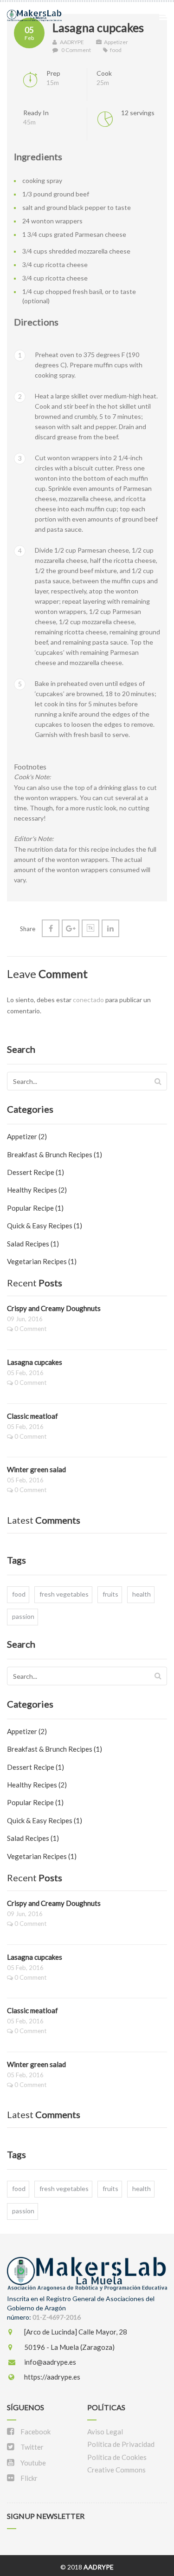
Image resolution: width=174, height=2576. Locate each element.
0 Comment (76, 50)
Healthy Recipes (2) (37, 1190)
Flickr (28, 2478)
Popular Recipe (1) (35, 1208)
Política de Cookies (117, 2457)
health (142, 1594)
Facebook (35, 2432)
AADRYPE (71, 42)
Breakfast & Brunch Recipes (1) (55, 1154)
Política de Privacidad (121, 2444)
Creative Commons (116, 2470)
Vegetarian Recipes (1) (42, 1261)
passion (23, 1616)
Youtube (32, 2463)
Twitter (31, 2447)
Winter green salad (36, 1469)
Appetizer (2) (27, 1136)
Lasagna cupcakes (98, 27)
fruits (110, 1594)
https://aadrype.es (52, 2377)
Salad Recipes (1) (33, 1244)
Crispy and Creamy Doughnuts (54, 1308)
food (116, 50)
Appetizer (116, 42)
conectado (88, 1000)
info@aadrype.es (49, 2362)
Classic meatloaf (32, 1416)
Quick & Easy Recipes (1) (45, 1226)
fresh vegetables (64, 1594)
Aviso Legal (105, 2432)
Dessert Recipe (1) (35, 1172)
